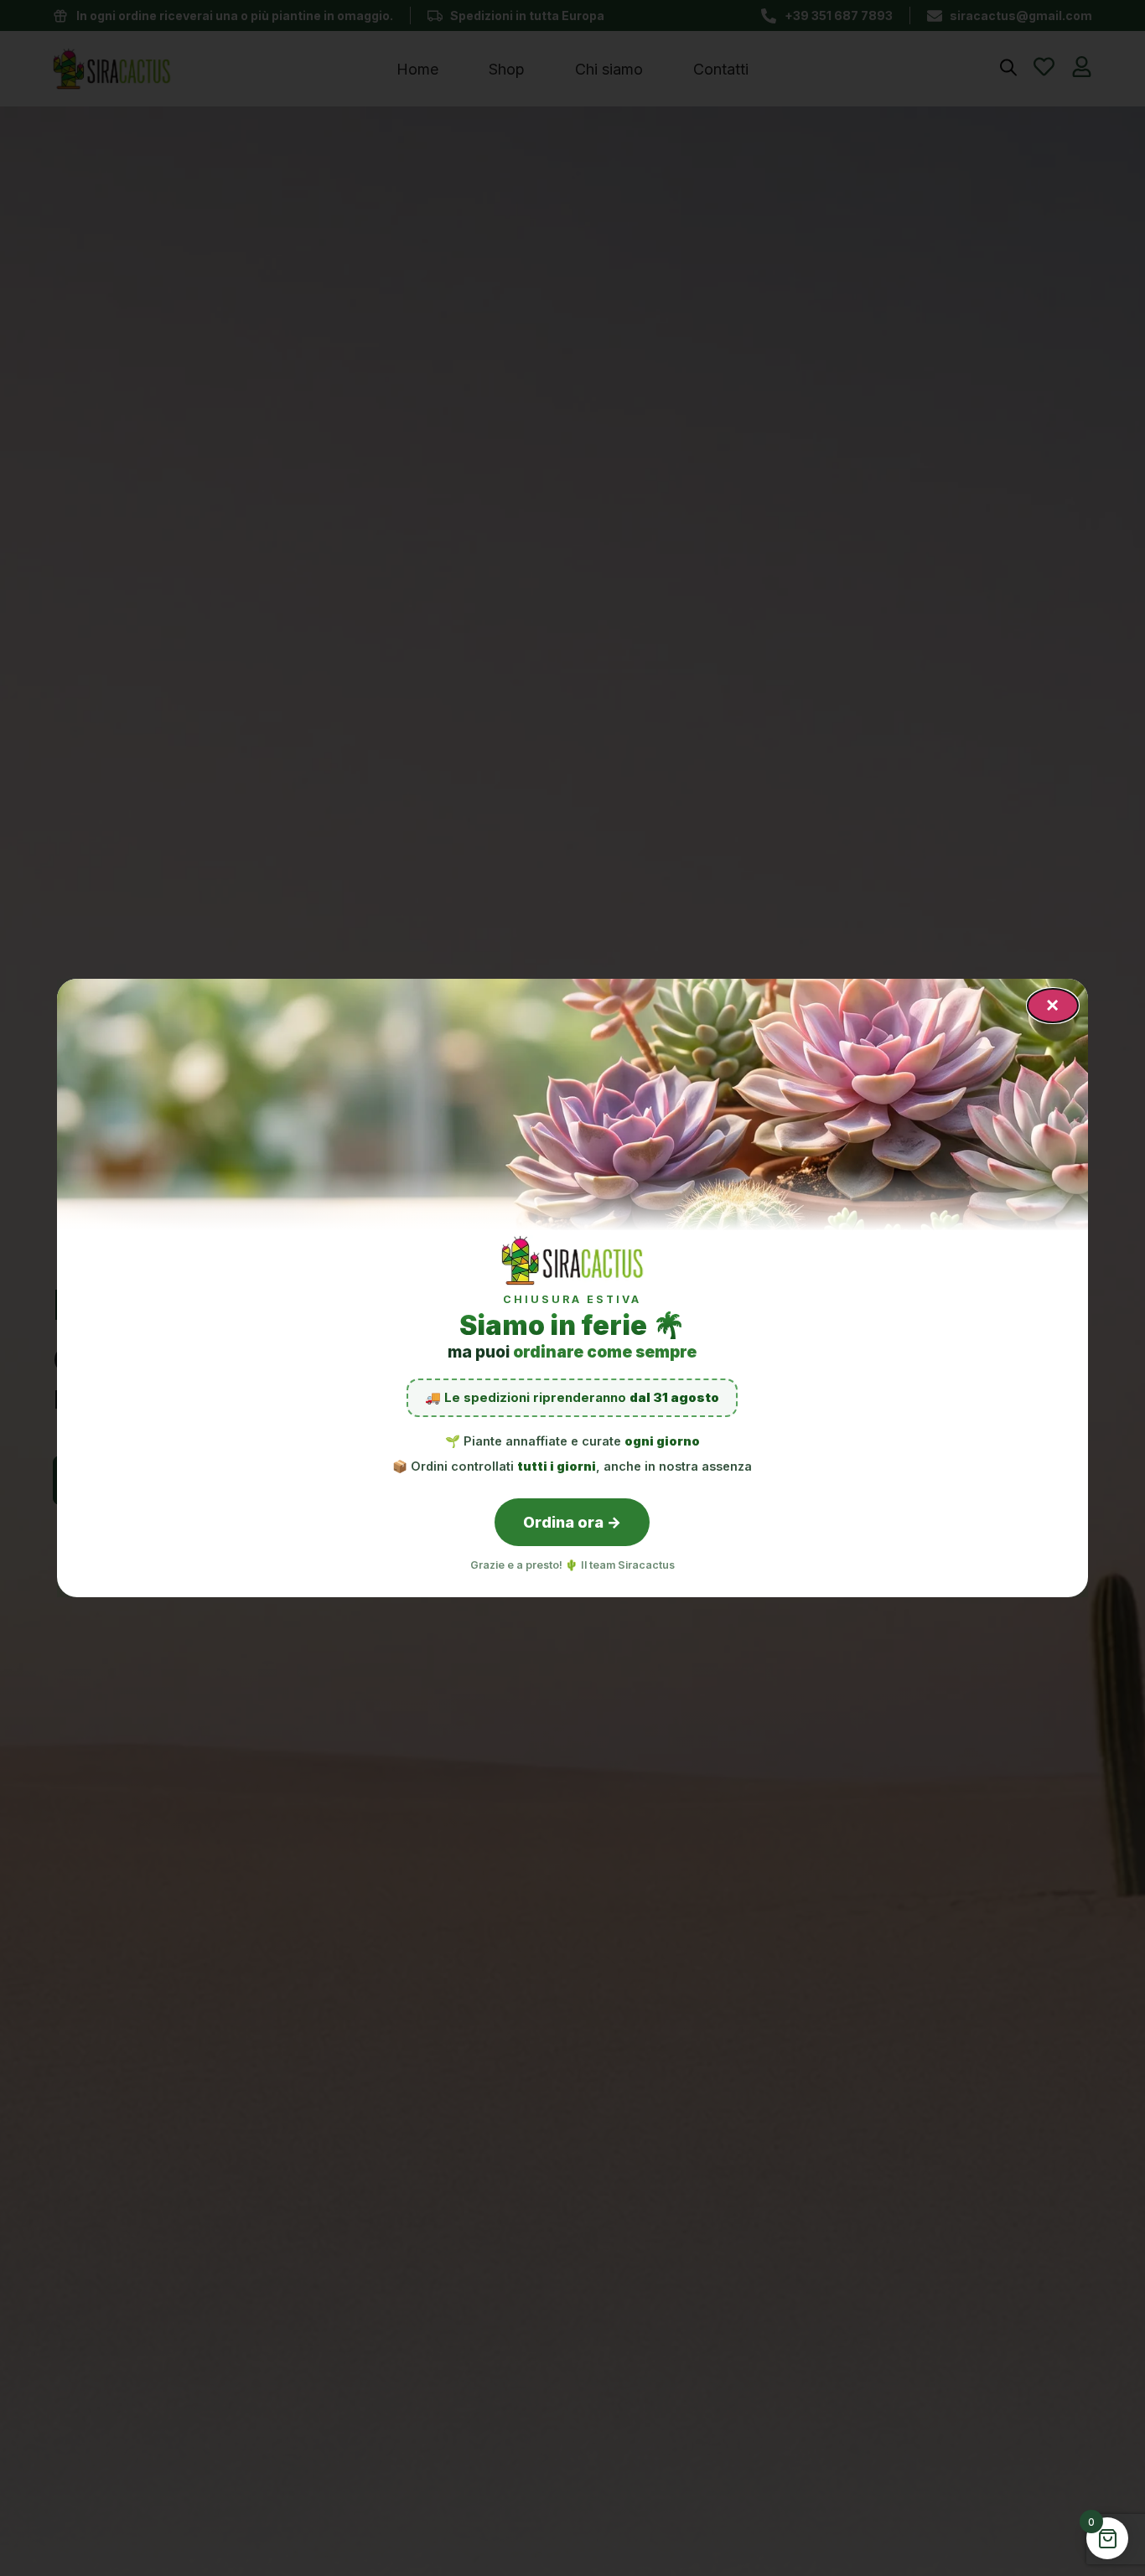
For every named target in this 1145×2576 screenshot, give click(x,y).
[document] (572, 1288)
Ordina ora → (572, 1522)
